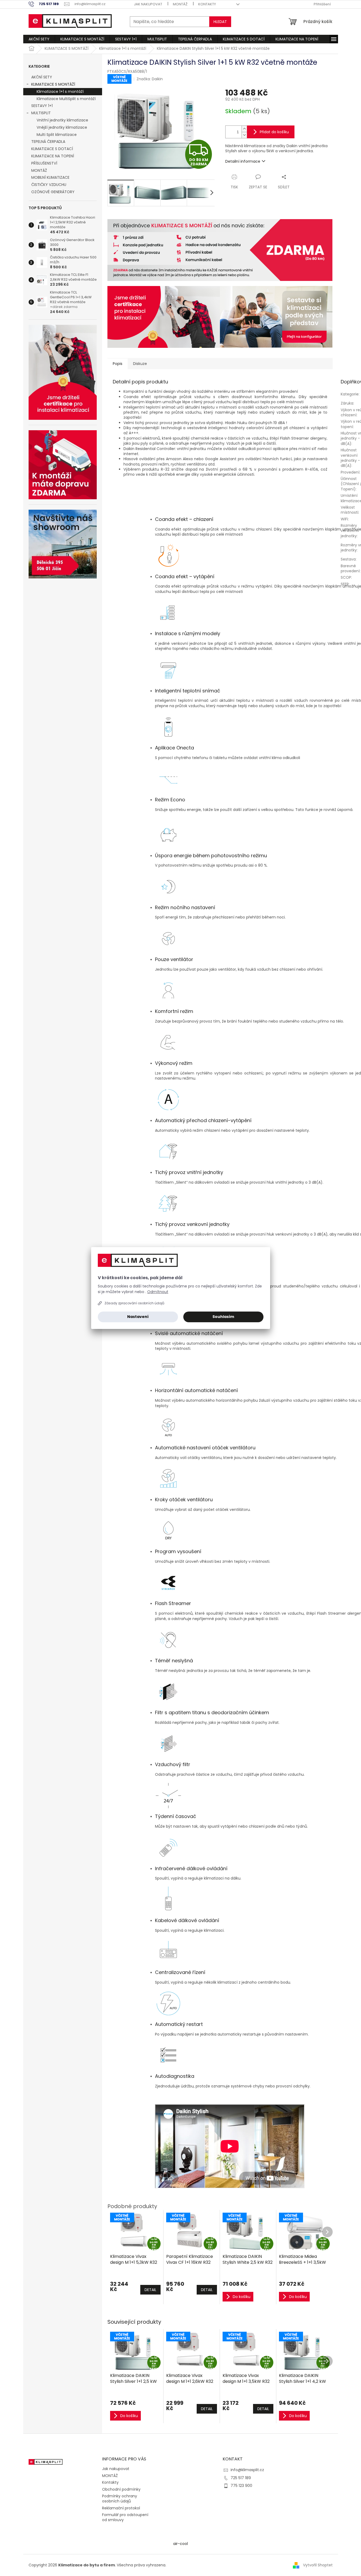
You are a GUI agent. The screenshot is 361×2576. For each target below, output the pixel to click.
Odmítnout (158, 1292)
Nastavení (138, 1317)
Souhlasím (223, 1317)
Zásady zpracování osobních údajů (134, 1303)
